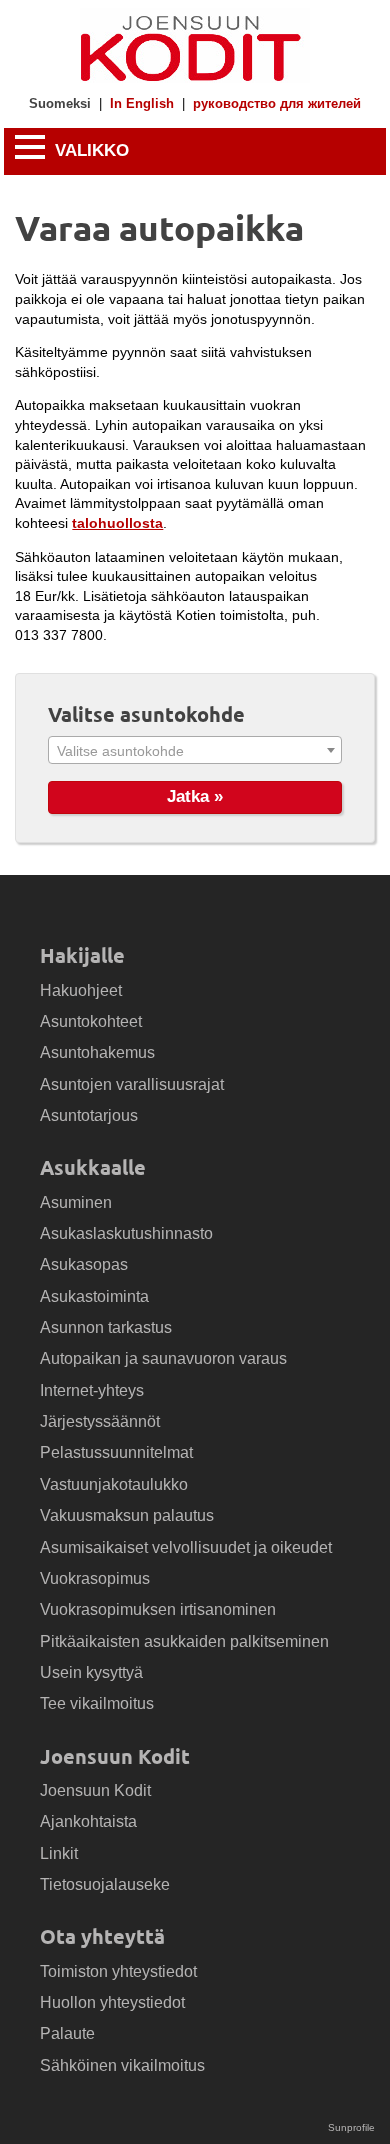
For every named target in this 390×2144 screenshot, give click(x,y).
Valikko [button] (89, 151)
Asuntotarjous (89, 1115)
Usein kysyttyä (91, 1672)
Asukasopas (84, 1264)
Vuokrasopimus (95, 1578)
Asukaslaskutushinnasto (126, 1233)
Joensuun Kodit (115, 1756)
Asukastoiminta (94, 1296)
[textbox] (195, 751)
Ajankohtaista (88, 1821)
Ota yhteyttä (102, 1936)
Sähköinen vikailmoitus (122, 2065)
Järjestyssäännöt (100, 1421)
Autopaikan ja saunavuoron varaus (163, 1358)
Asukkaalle (93, 1167)
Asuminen (76, 1202)
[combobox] (195, 750)
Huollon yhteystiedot (112, 2002)
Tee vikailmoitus (97, 1703)
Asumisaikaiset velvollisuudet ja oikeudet (186, 1547)
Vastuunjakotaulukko (114, 1484)
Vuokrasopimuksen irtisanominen (158, 1609)
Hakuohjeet (81, 990)
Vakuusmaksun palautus (127, 1515)
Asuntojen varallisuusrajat (132, 1084)
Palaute (67, 2033)
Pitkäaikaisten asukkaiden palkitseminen (184, 1641)
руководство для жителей (277, 104)
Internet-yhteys (92, 1390)
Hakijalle (82, 955)
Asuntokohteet (91, 1021)
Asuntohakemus (97, 1052)
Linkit (59, 1853)
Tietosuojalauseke (105, 1884)
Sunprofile (351, 2127)
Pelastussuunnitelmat (116, 1452)
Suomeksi (60, 104)
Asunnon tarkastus (106, 1327)
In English (142, 104)
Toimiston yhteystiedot (118, 1971)
